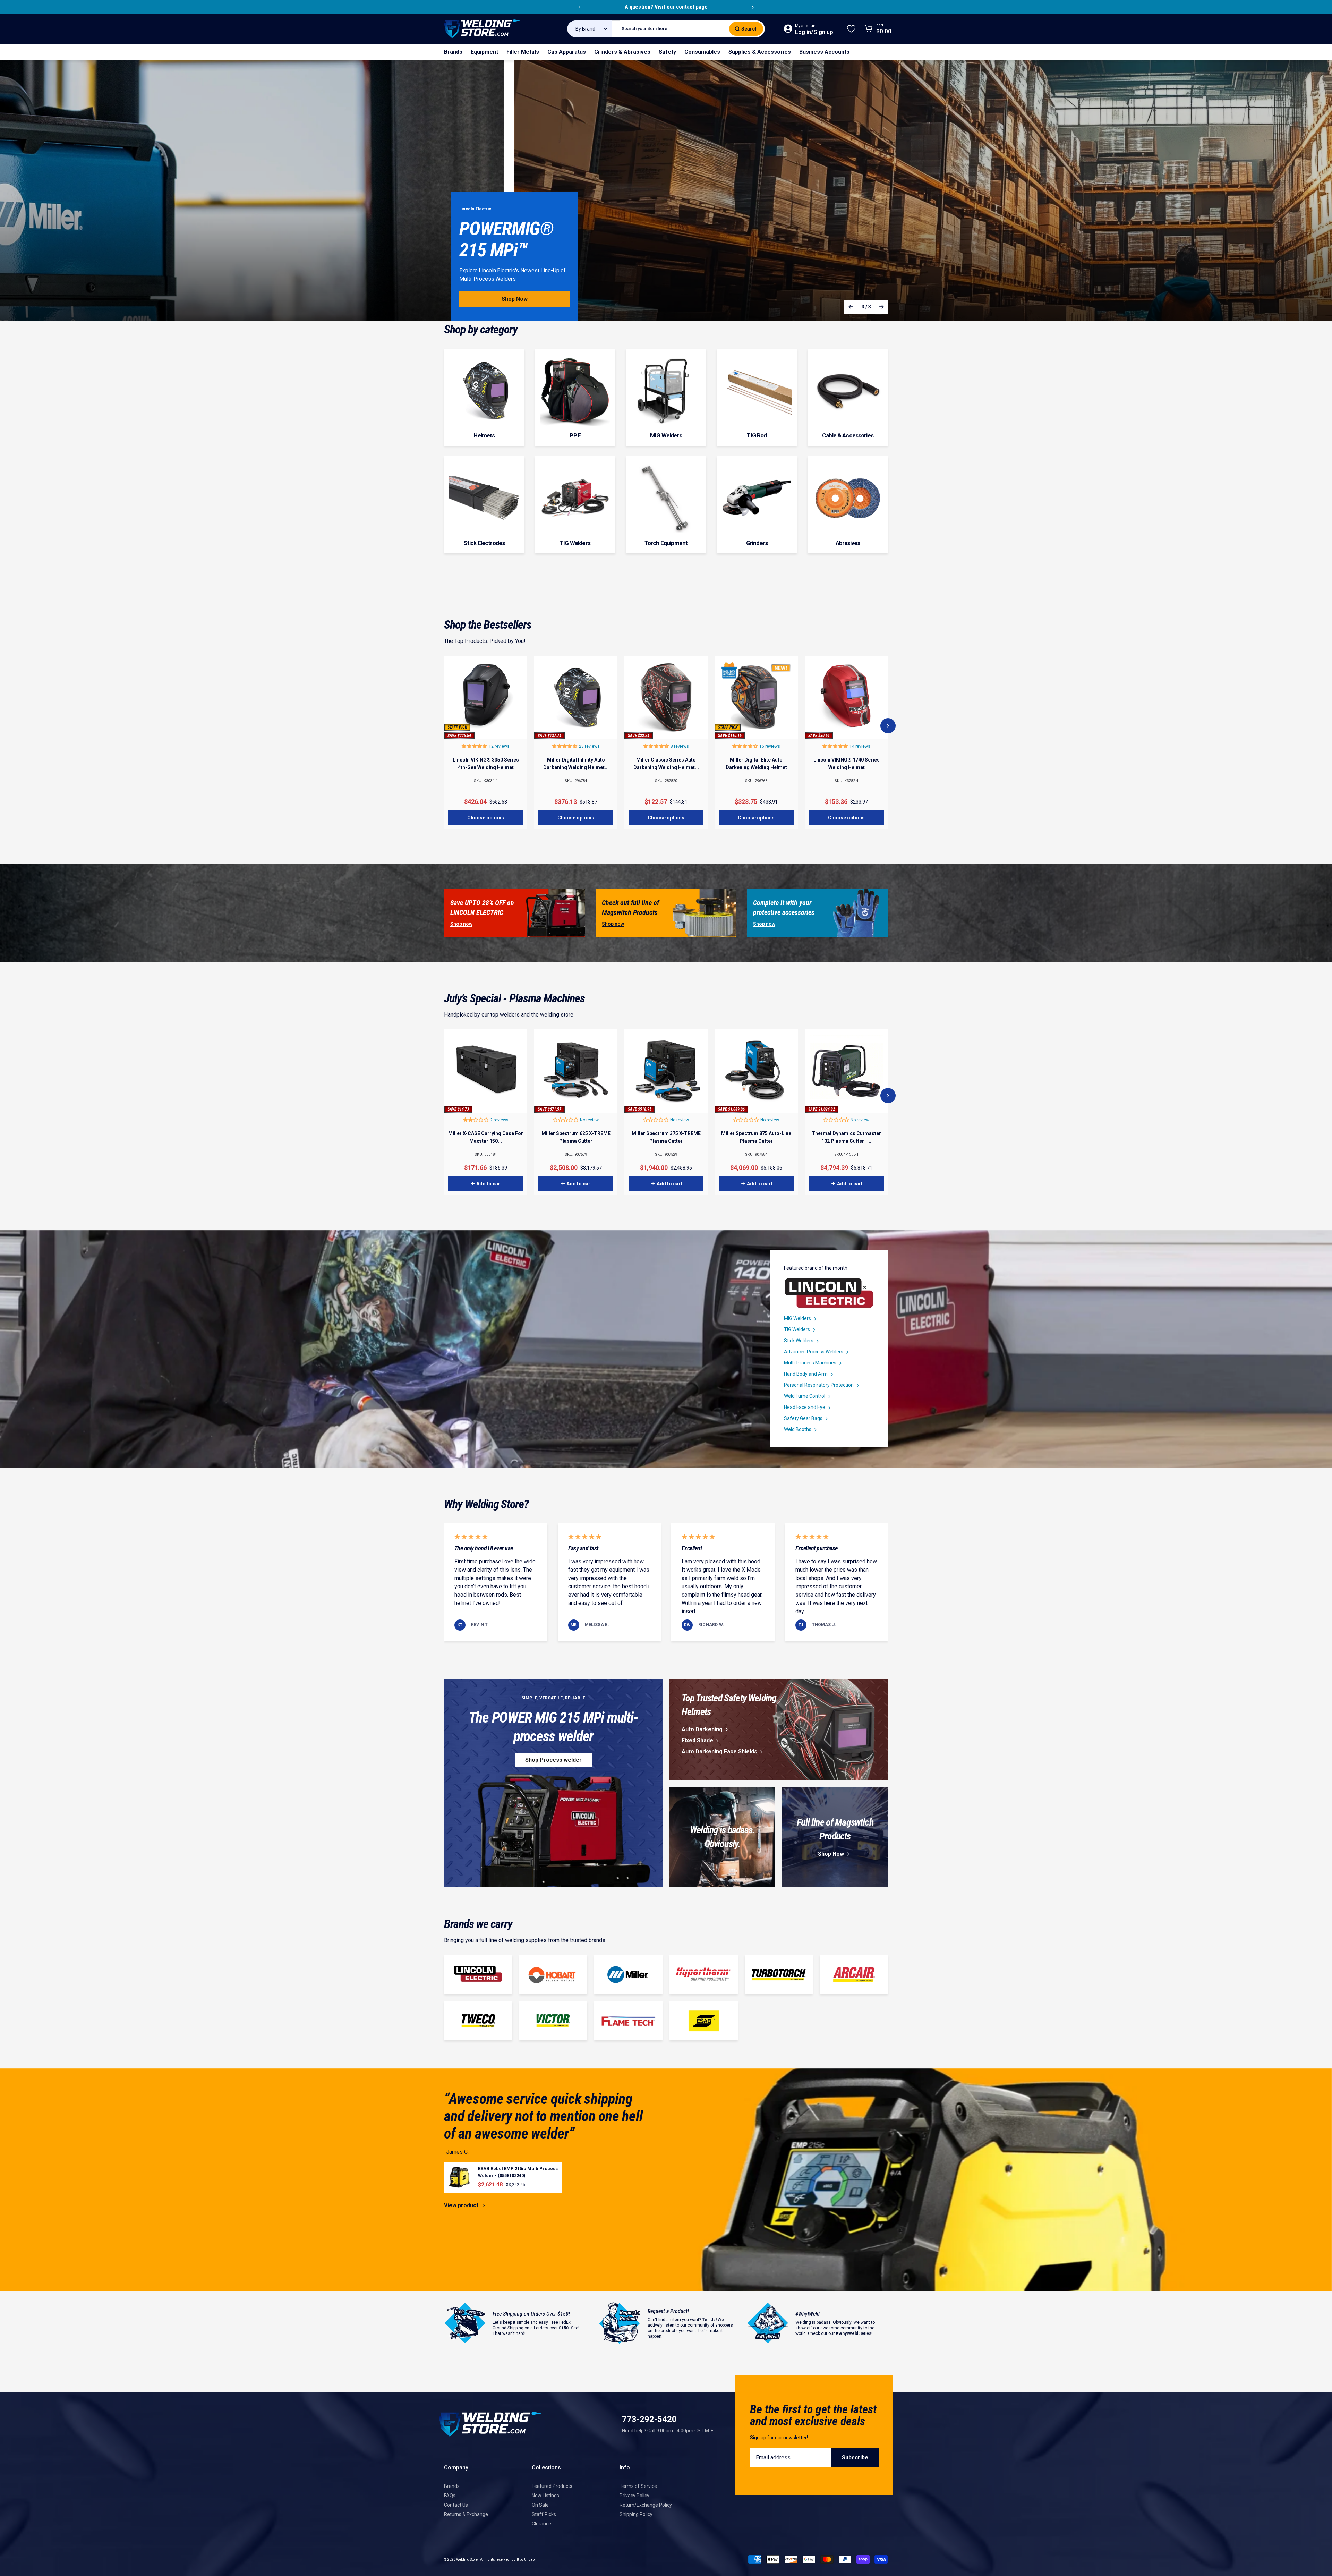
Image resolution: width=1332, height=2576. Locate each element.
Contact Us (456, 2505)
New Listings (545, 2496)
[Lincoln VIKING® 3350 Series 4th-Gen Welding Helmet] (486, 697)
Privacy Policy (634, 2496)
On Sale (540, 2505)
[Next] (753, 7)
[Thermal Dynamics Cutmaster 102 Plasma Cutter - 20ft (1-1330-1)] (846, 1071)
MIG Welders (797, 1318)
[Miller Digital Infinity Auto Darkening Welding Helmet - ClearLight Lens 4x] (576, 697)
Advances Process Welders (814, 1352)
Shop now (461, 924)
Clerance (541, 2524)
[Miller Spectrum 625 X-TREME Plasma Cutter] (576, 1071)
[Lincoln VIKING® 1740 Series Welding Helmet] (846, 697)
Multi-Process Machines (810, 1363)
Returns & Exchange (466, 2514)
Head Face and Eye (805, 1407)
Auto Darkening (702, 1729)
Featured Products (552, 2486)
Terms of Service (638, 2486)
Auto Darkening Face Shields (719, 1752)
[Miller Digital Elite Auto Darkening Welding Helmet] (756, 697)
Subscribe (855, 2458)
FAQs (450, 2496)
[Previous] (579, 7)
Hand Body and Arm (806, 1374)
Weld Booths (798, 1429)
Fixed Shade (697, 1740)
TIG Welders (797, 1329)
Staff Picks (544, 2514)
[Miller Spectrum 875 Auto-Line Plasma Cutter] (756, 1071)
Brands (452, 2486)
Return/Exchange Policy (646, 2505)
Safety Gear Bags (803, 1418)
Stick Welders (799, 1341)
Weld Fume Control (805, 1396)
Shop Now (831, 1854)
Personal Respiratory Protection (819, 1385)
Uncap (529, 2560)
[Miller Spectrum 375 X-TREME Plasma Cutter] (666, 1071)
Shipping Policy (636, 2514)
